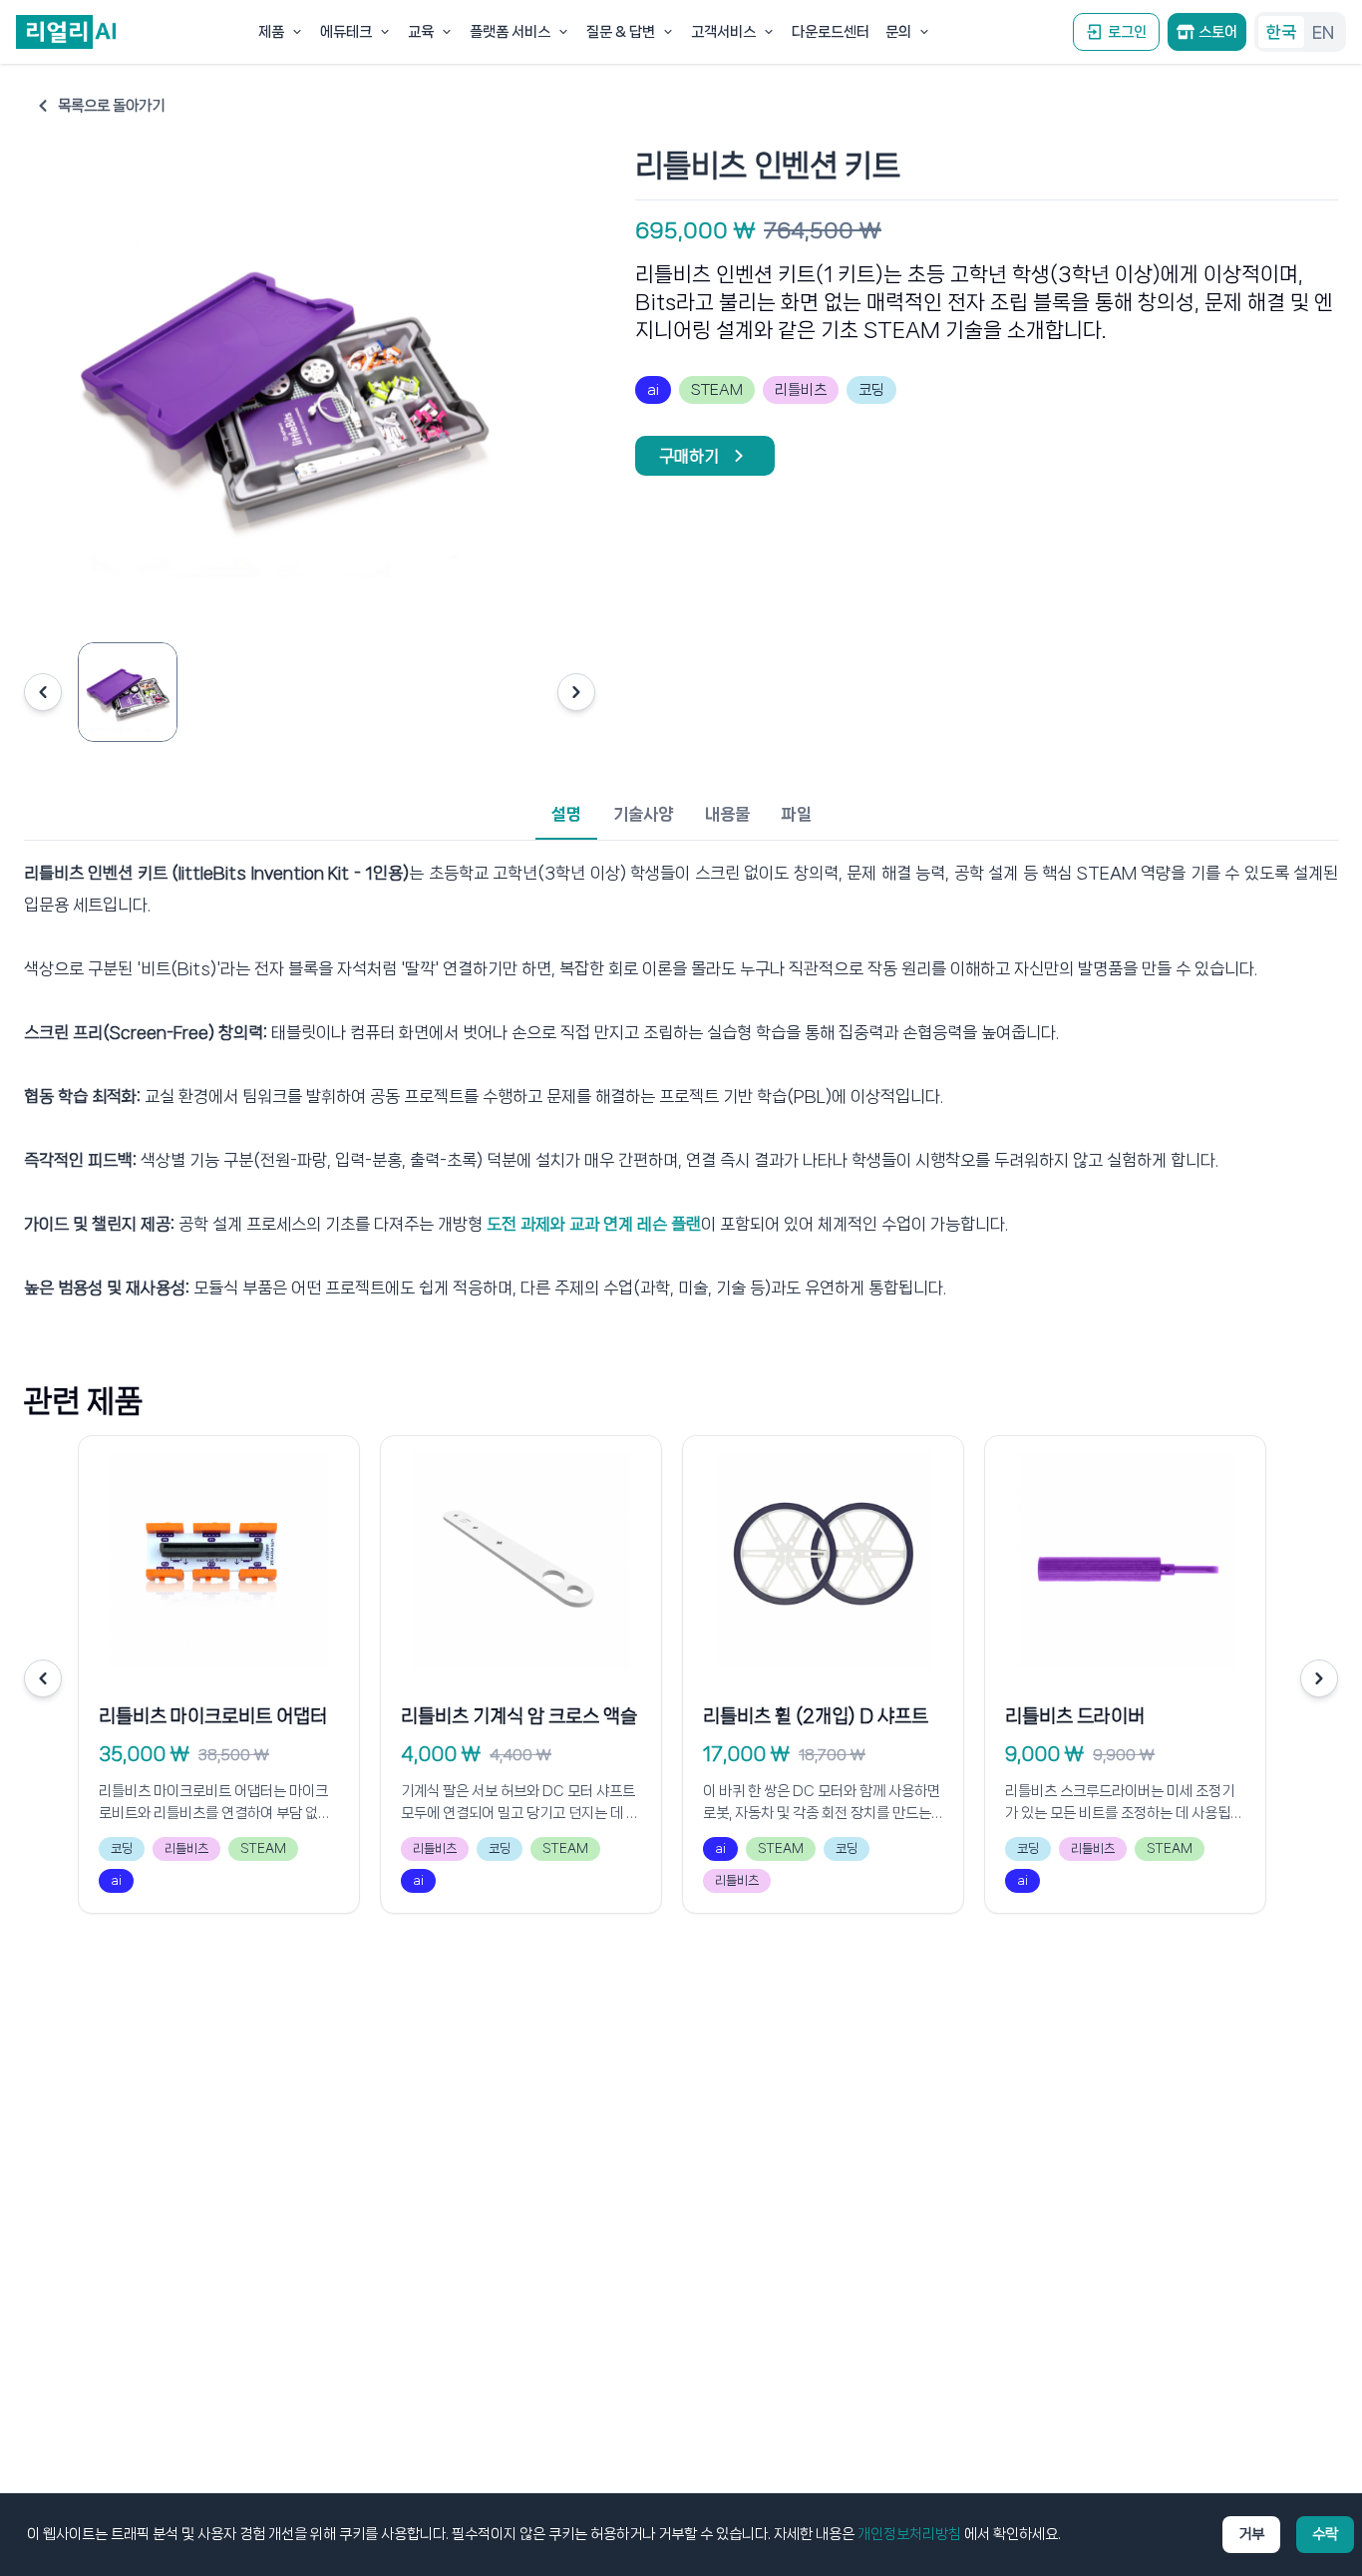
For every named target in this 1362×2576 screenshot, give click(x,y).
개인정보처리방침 (909, 2534)
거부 (1251, 2534)
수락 (1325, 2534)
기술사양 (643, 814)
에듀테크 (346, 32)
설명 (566, 814)
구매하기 (689, 456)
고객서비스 (723, 32)
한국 (1281, 32)
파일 (797, 814)
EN (1323, 32)
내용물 (727, 814)
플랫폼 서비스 (510, 32)
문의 (898, 32)
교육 (421, 32)
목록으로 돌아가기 (111, 106)
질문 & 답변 (621, 32)
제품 (271, 32)
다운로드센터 (831, 32)
